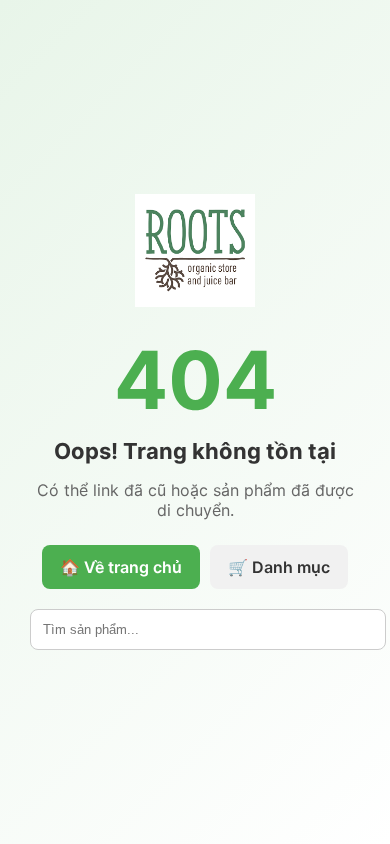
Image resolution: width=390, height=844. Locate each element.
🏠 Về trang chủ (121, 567)
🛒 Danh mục (279, 567)
